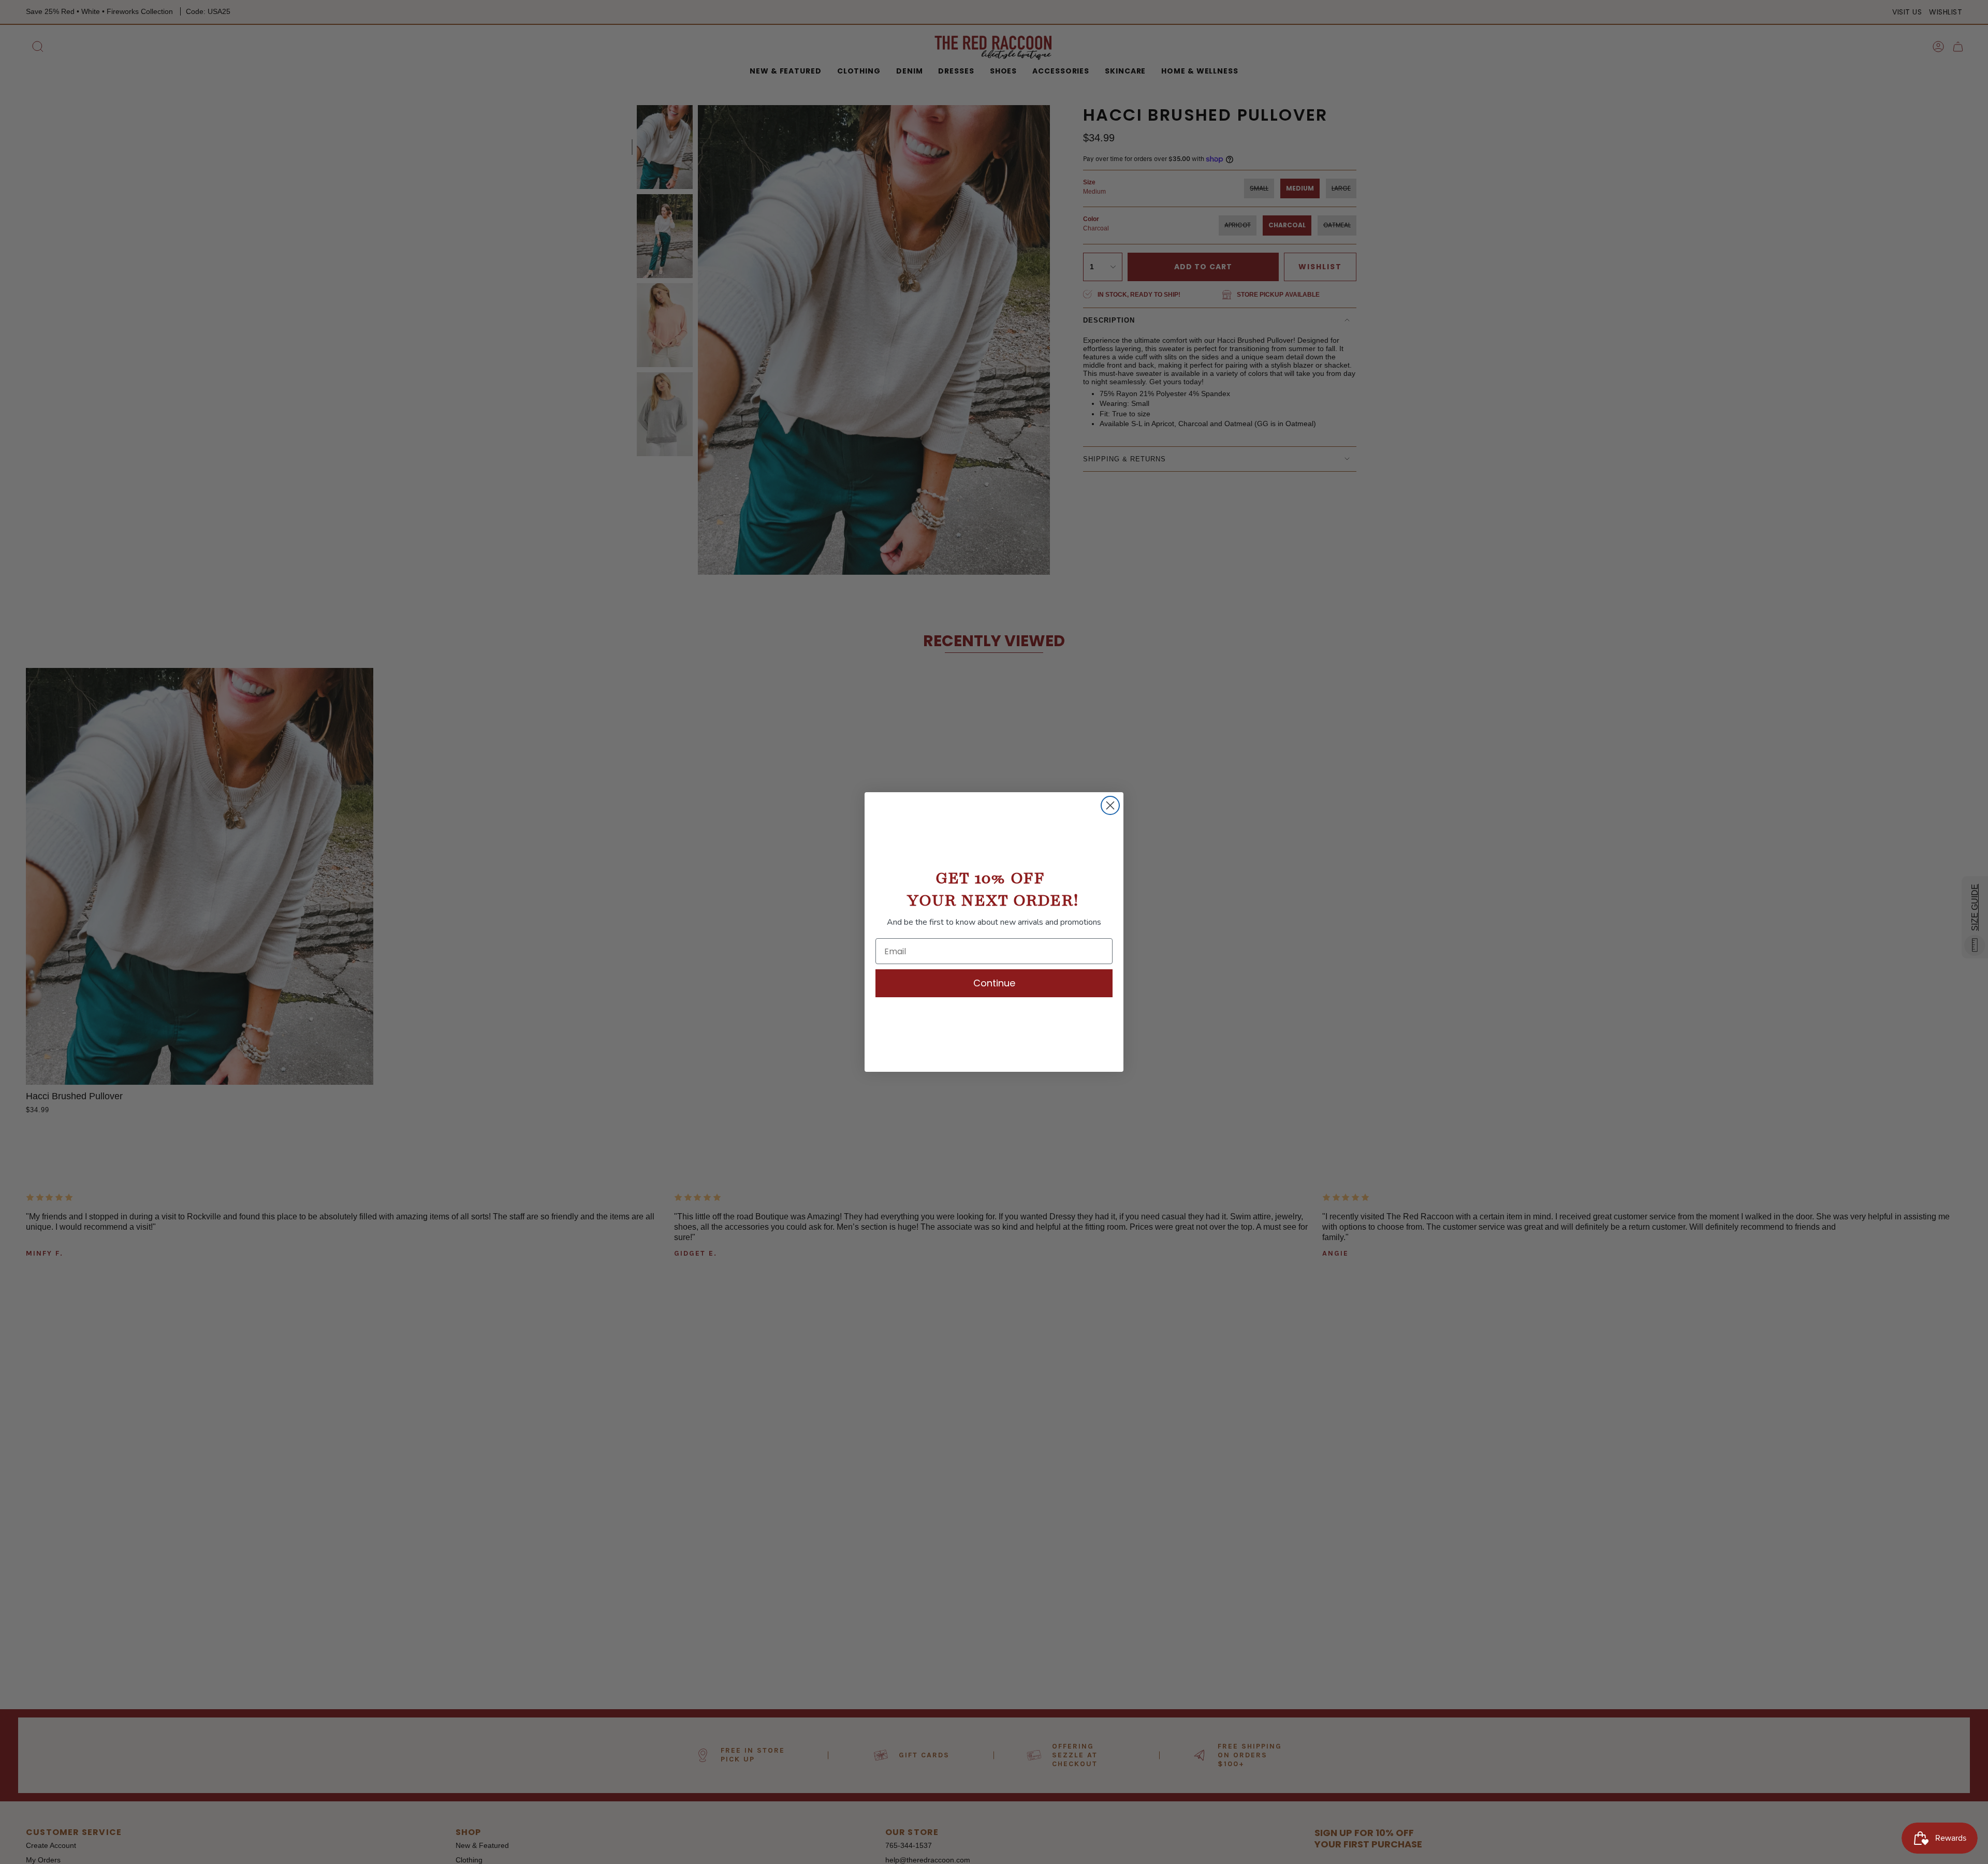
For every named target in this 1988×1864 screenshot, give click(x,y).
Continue (994, 983)
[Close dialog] (1110, 805)
